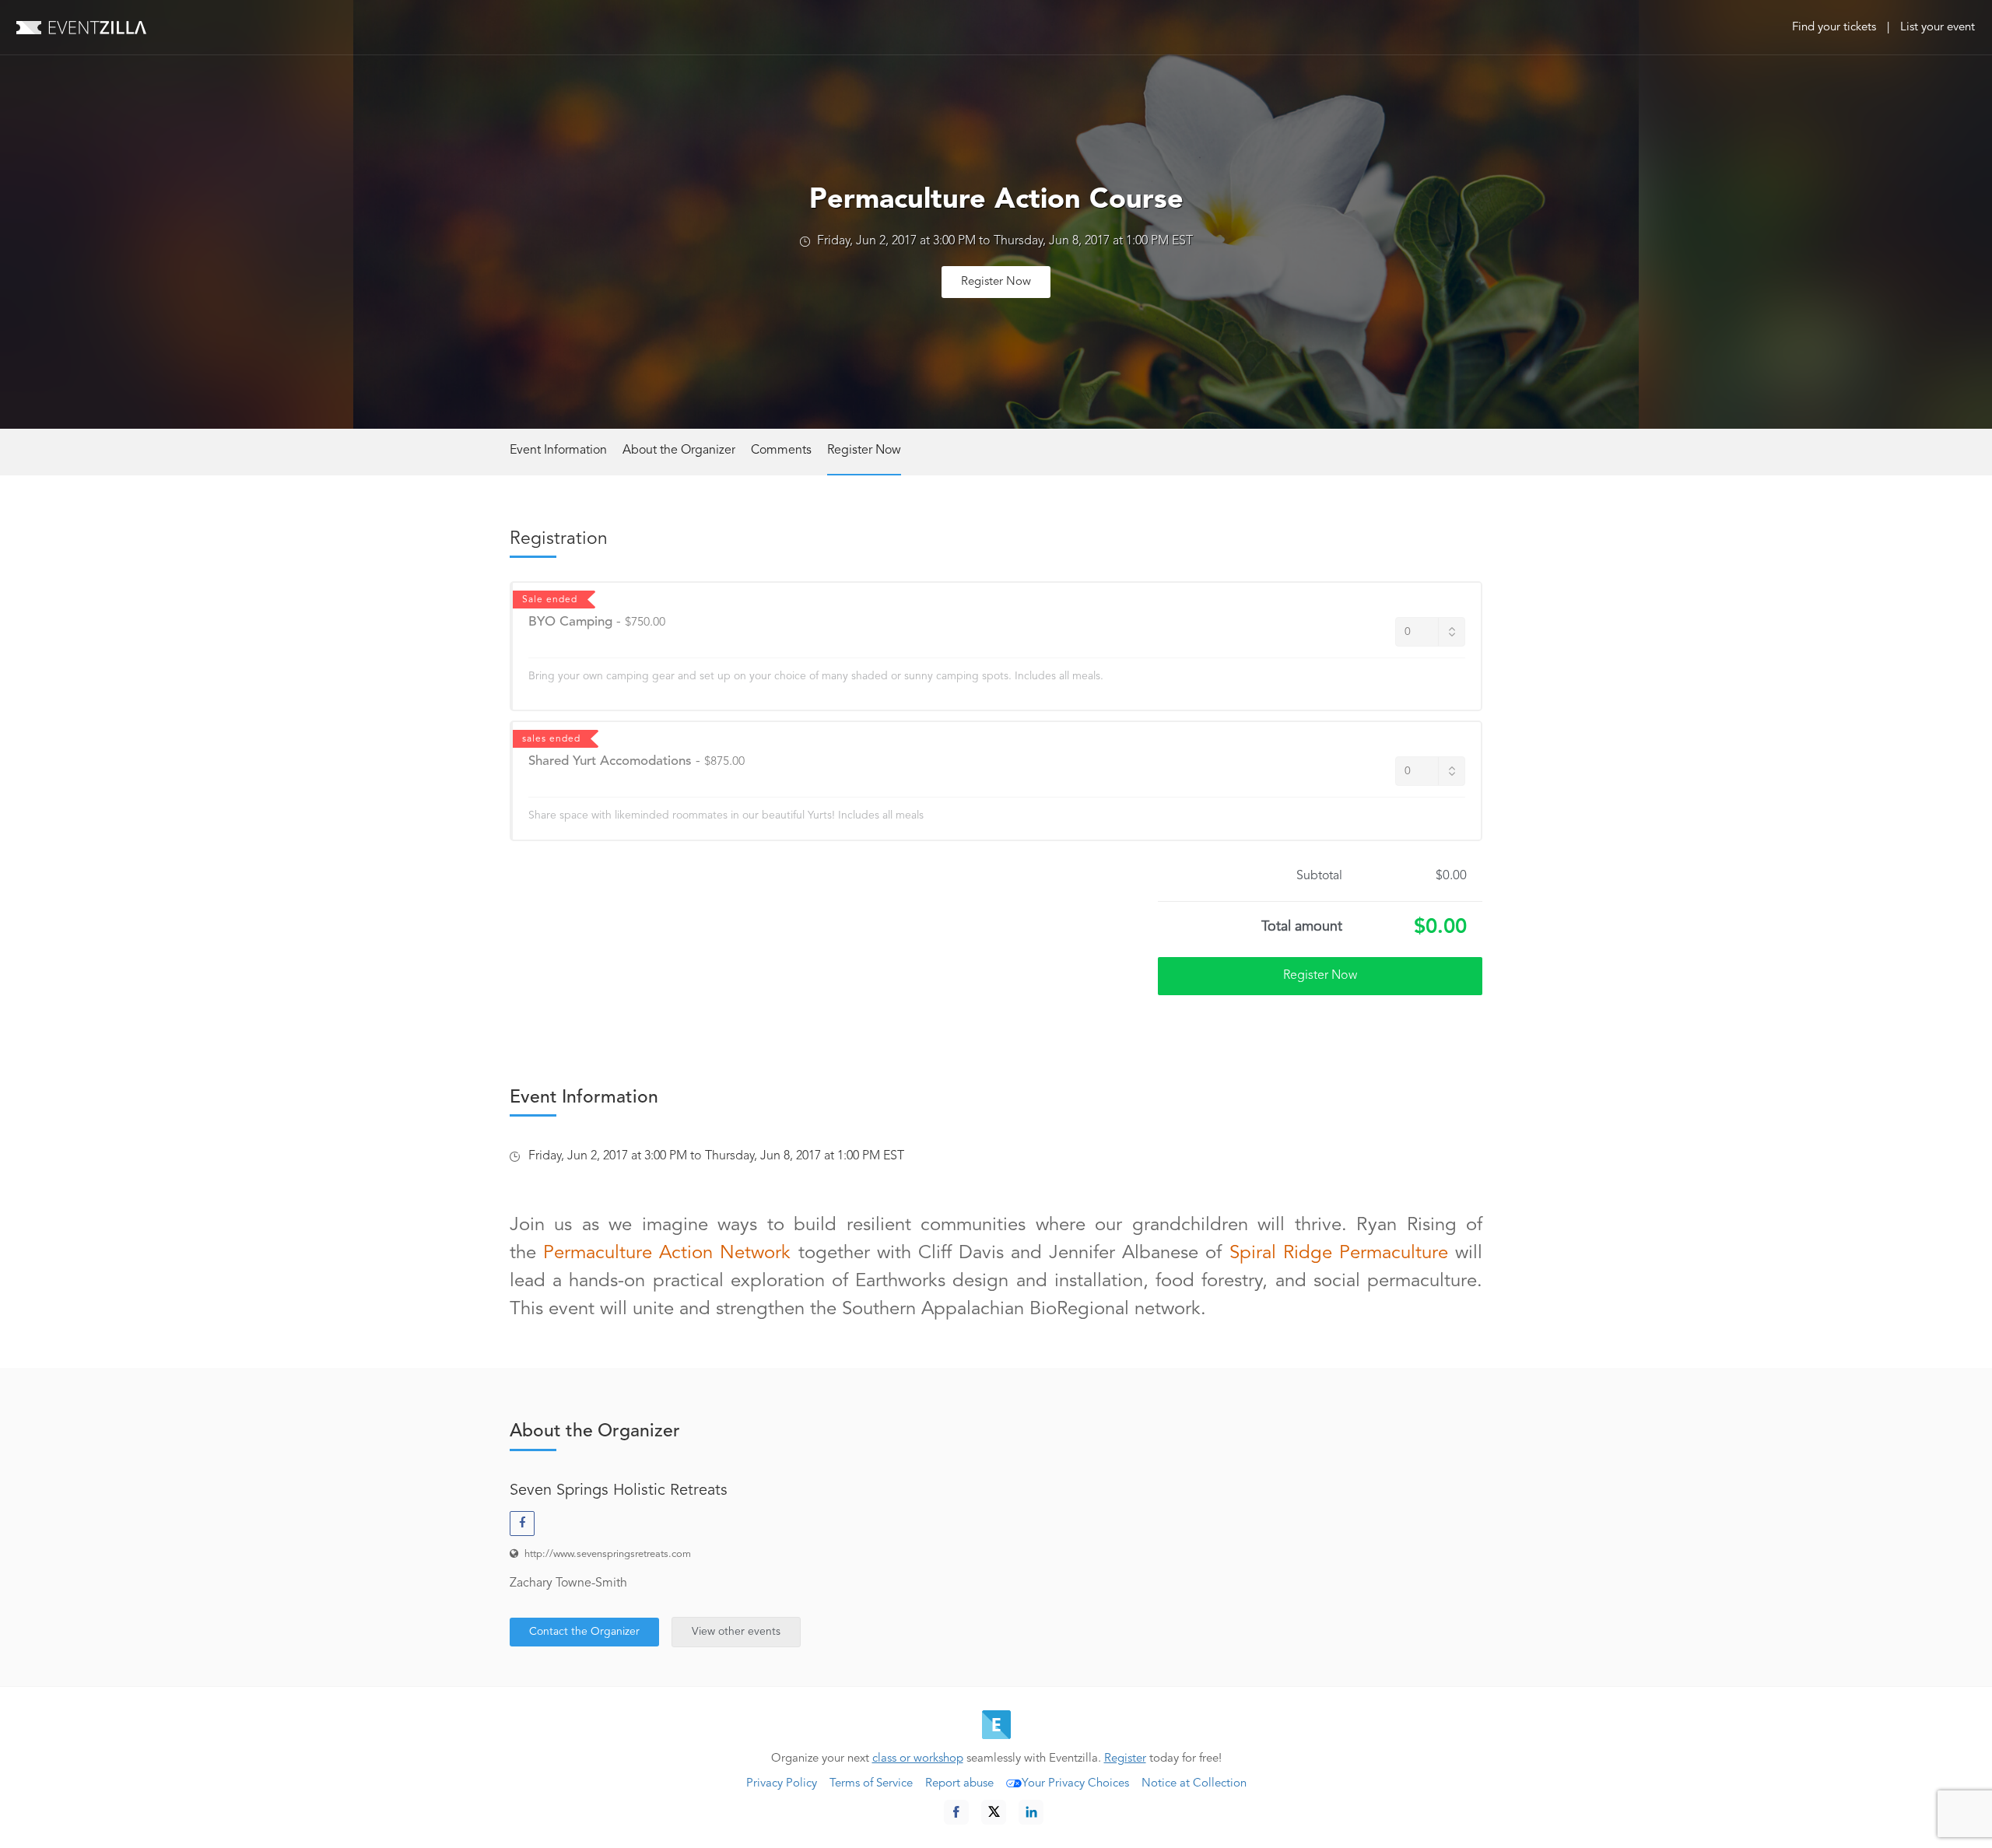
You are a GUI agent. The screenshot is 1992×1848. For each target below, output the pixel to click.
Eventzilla (81, 27)
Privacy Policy (782, 1784)
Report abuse (959, 1784)
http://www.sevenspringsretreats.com (608, 1554)
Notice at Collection (1194, 1784)
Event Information (558, 451)
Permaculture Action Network (667, 1254)
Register (1125, 1759)
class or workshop (918, 1759)
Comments (781, 451)
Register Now (996, 282)
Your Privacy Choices (1075, 1784)
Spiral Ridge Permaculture (1339, 1254)
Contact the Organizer (584, 1632)
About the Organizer (679, 451)
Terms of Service (871, 1784)
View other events (736, 1632)
